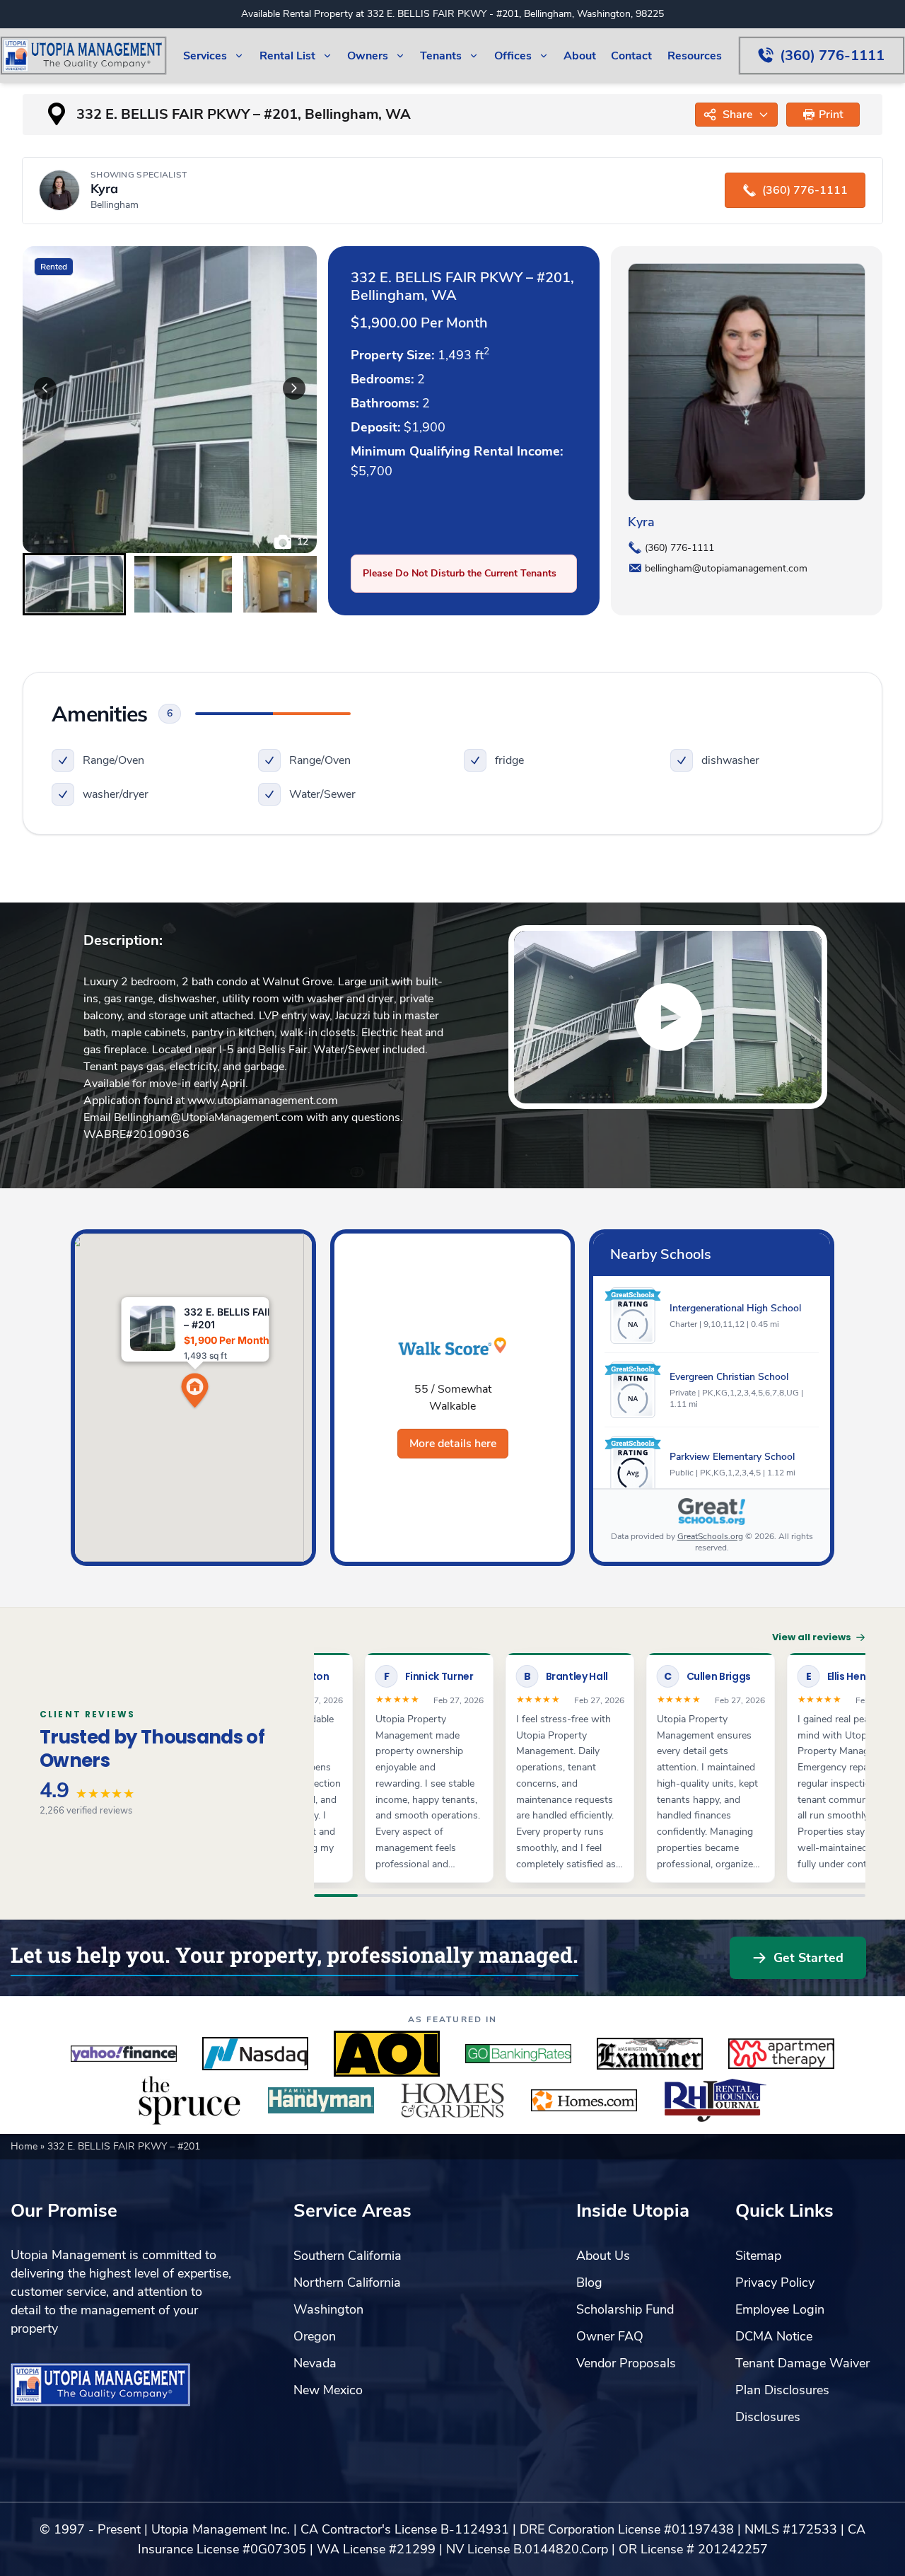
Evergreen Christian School (729, 1377)
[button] (823, 115)
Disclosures (768, 2417)
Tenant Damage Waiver (802, 2363)
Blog (589, 2282)
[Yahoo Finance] (124, 2054)
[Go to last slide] (45, 388)
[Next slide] (294, 388)
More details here (453, 1444)
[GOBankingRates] (518, 2054)
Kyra (641, 522)
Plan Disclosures (782, 2390)
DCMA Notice (774, 2336)
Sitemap (758, 2256)
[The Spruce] (189, 2101)
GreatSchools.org (710, 1536)
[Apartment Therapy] (781, 2054)
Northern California (347, 2282)
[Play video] (668, 1017)
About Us (603, 2256)
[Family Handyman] (321, 2101)
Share (737, 115)
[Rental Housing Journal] (716, 2101)
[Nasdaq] (255, 2054)
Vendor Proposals (626, 2363)
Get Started (808, 1958)
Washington (328, 2309)
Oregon (315, 2336)
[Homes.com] (584, 2101)
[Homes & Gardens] (452, 2101)
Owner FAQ (610, 2336)
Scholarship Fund (625, 2309)
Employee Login (780, 2309)
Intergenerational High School (735, 1308)
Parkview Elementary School (732, 1457)
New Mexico (328, 2390)
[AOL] (387, 2054)
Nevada (315, 2363)
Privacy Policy (775, 2282)
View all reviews (812, 1637)
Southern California (348, 2256)
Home (25, 2146)
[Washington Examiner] (650, 2054)
